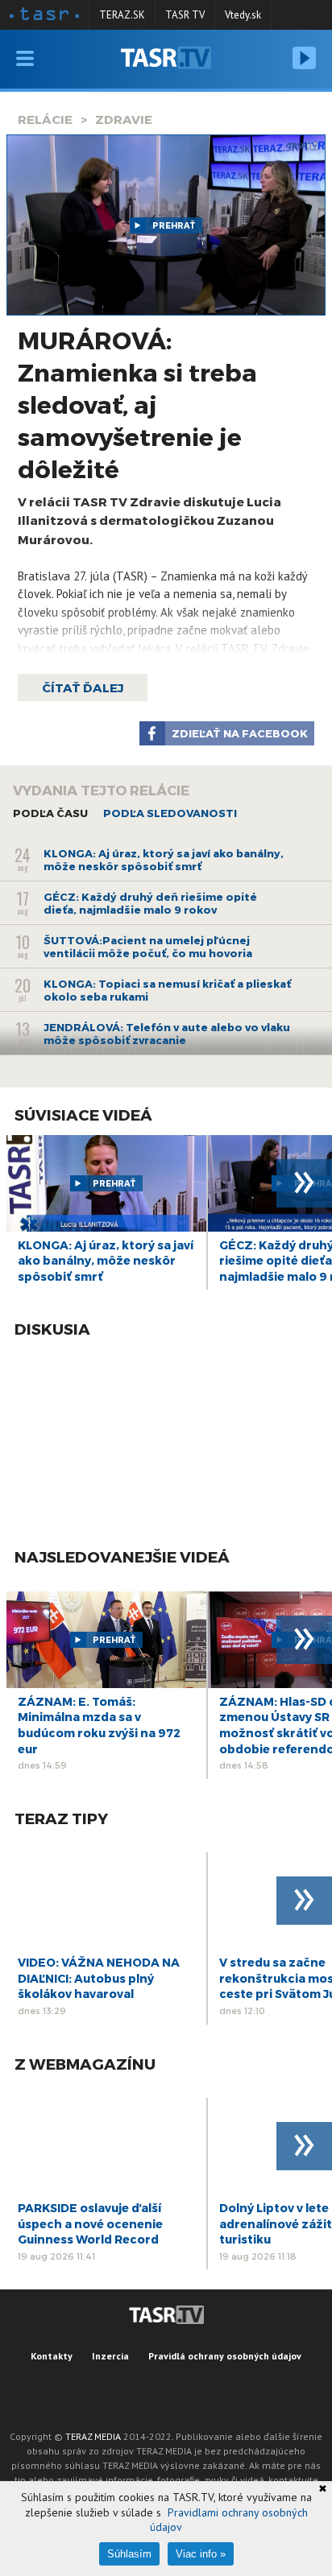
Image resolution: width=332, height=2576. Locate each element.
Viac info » (201, 2554)
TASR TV (185, 15)
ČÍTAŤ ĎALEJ (83, 687)
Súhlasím (129, 2554)
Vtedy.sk (243, 15)
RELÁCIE (45, 119)
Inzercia (110, 2356)
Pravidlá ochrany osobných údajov (225, 2356)
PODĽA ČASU (50, 813)
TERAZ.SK (122, 15)
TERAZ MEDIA (93, 2436)
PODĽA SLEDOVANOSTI (170, 813)
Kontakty (52, 2356)
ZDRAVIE (124, 119)
